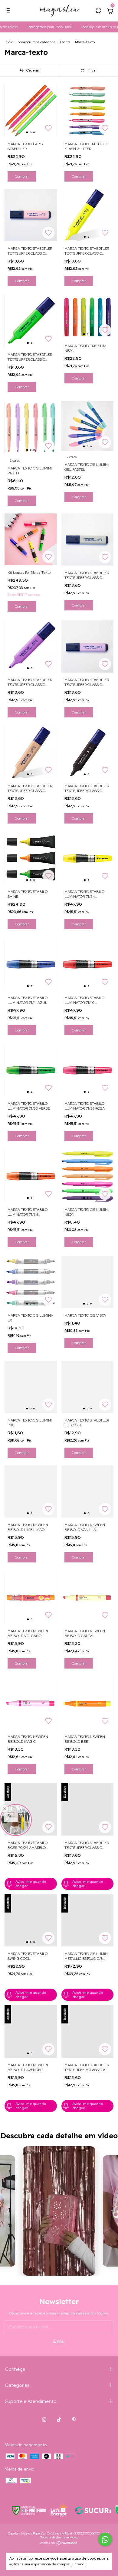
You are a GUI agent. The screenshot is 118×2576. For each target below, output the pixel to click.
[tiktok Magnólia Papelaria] (59, 2420)
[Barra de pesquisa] (98, 12)
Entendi (79, 2564)
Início (9, 42)
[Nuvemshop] (59, 2544)
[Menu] (9, 12)
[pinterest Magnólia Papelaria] (74, 2420)
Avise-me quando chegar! (31, 1884)
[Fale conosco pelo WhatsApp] (105, 2539)
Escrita (65, 42)
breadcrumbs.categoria (36, 42)
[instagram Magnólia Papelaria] (44, 2420)
